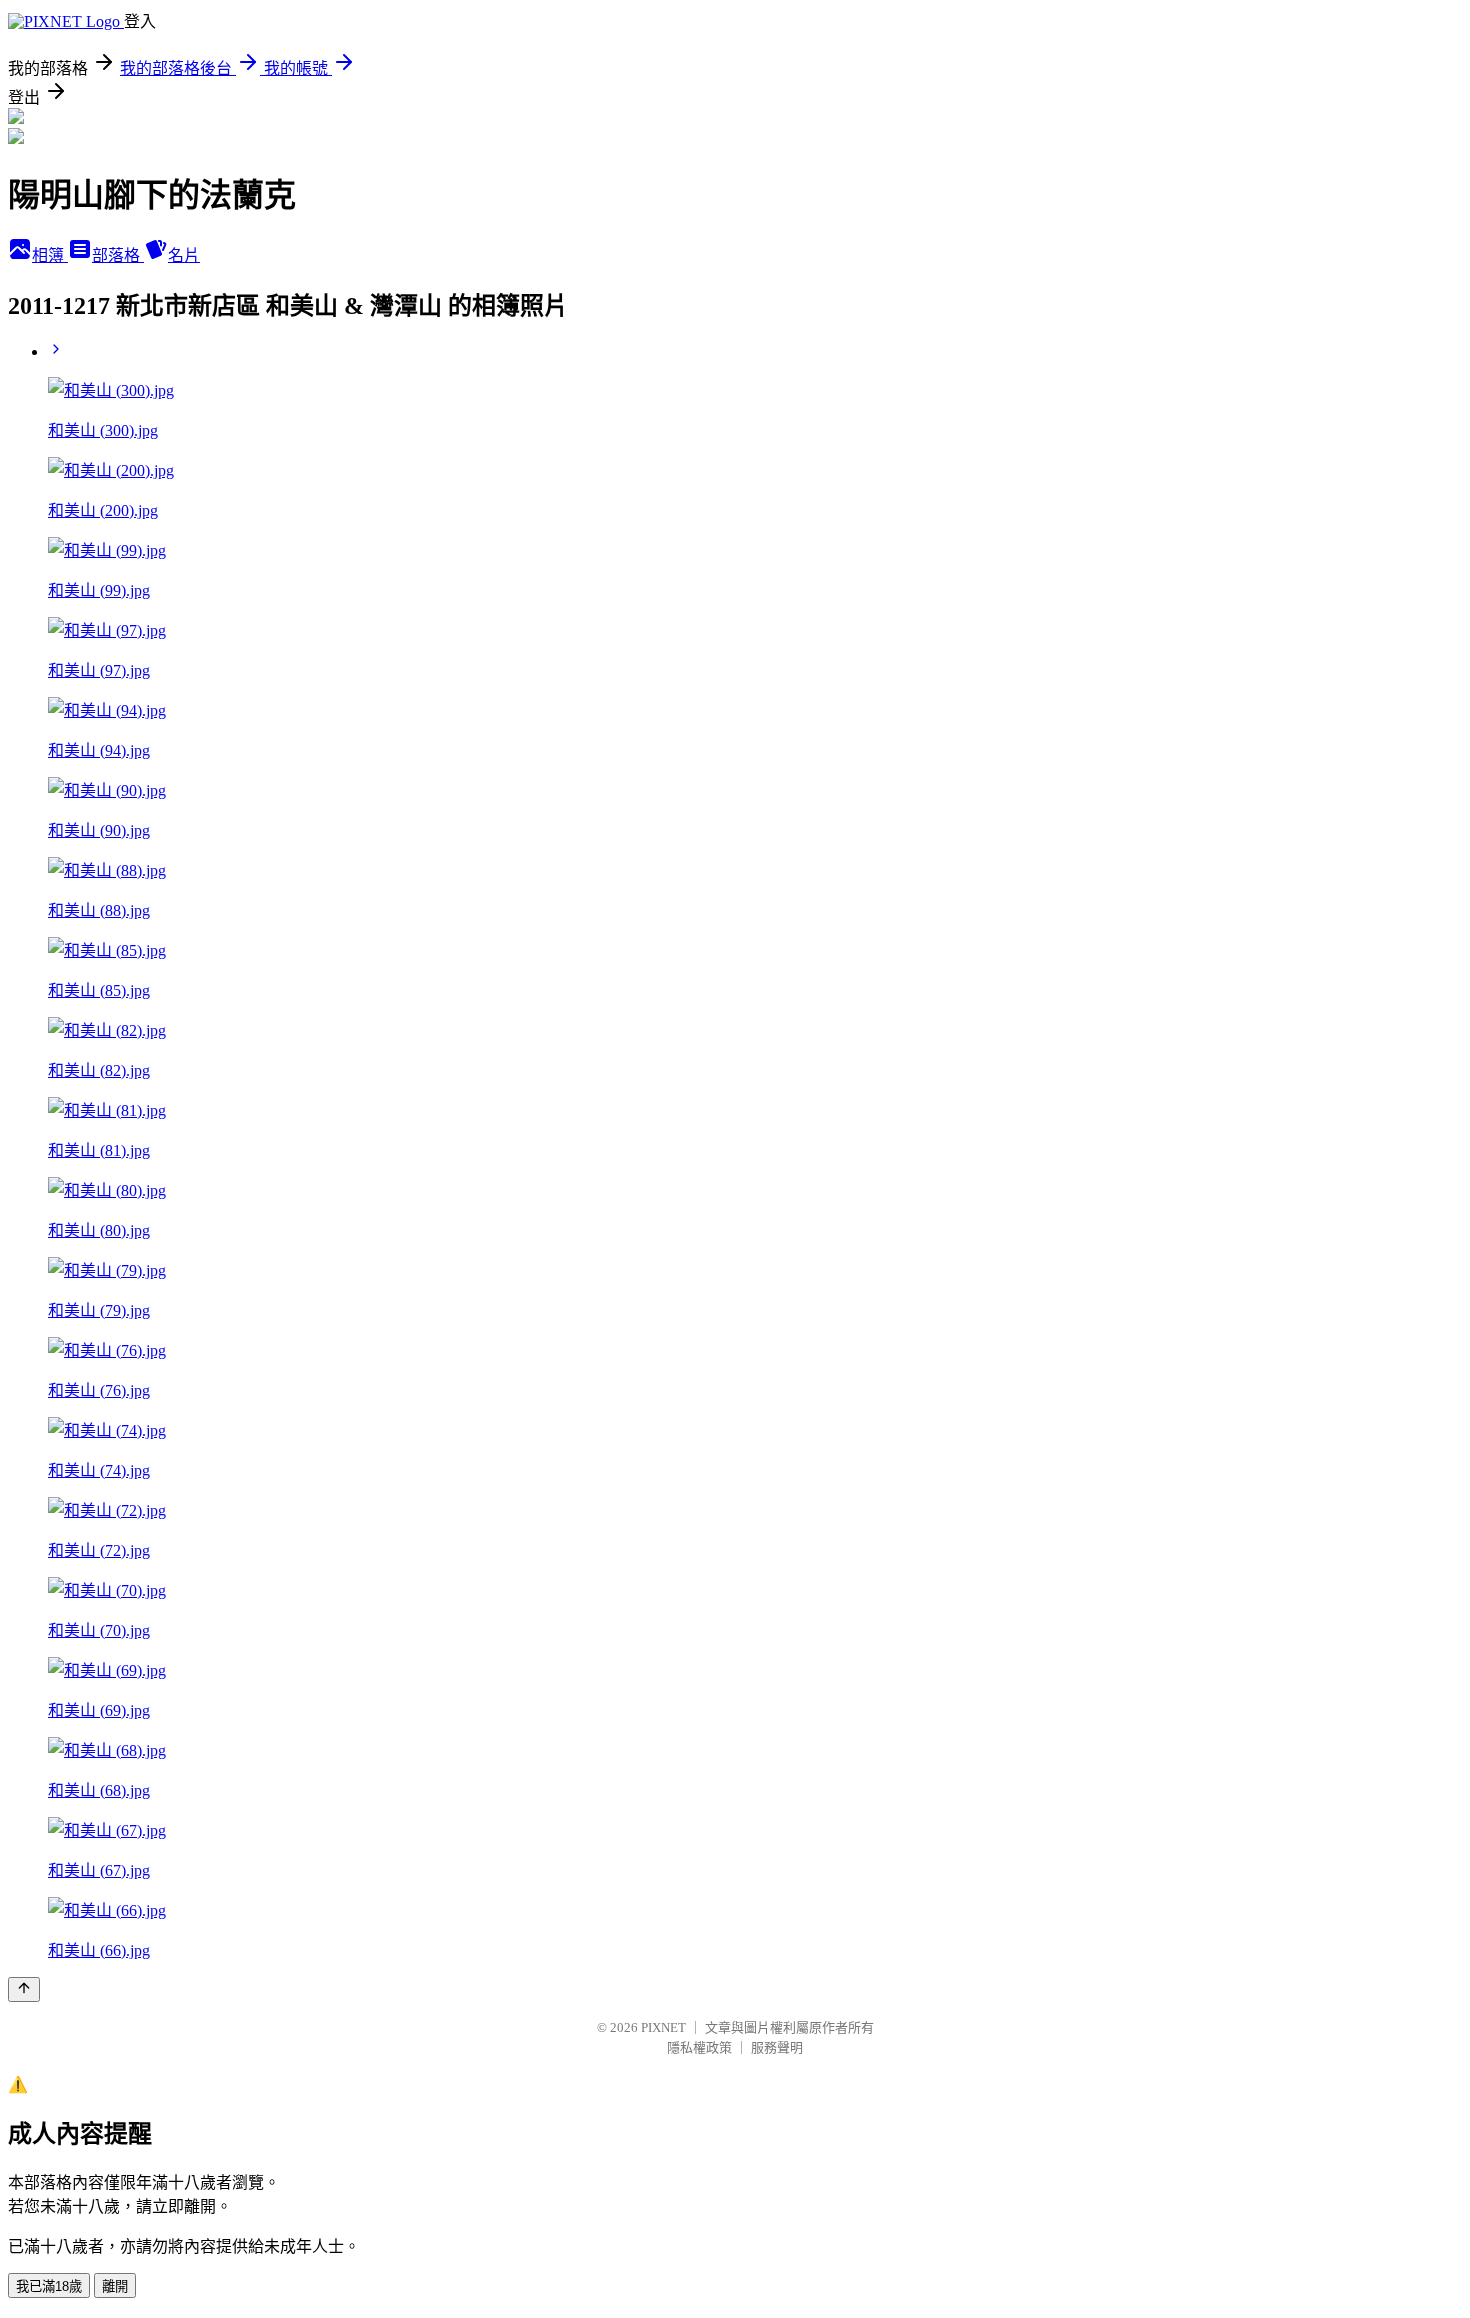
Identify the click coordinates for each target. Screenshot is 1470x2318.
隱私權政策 (699, 2047)
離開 (115, 2286)
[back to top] (24, 1989)
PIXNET (663, 2027)
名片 (184, 255)
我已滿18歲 (49, 2286)
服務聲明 (777, 2047)
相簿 (50, 255)
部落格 (118, 255)
